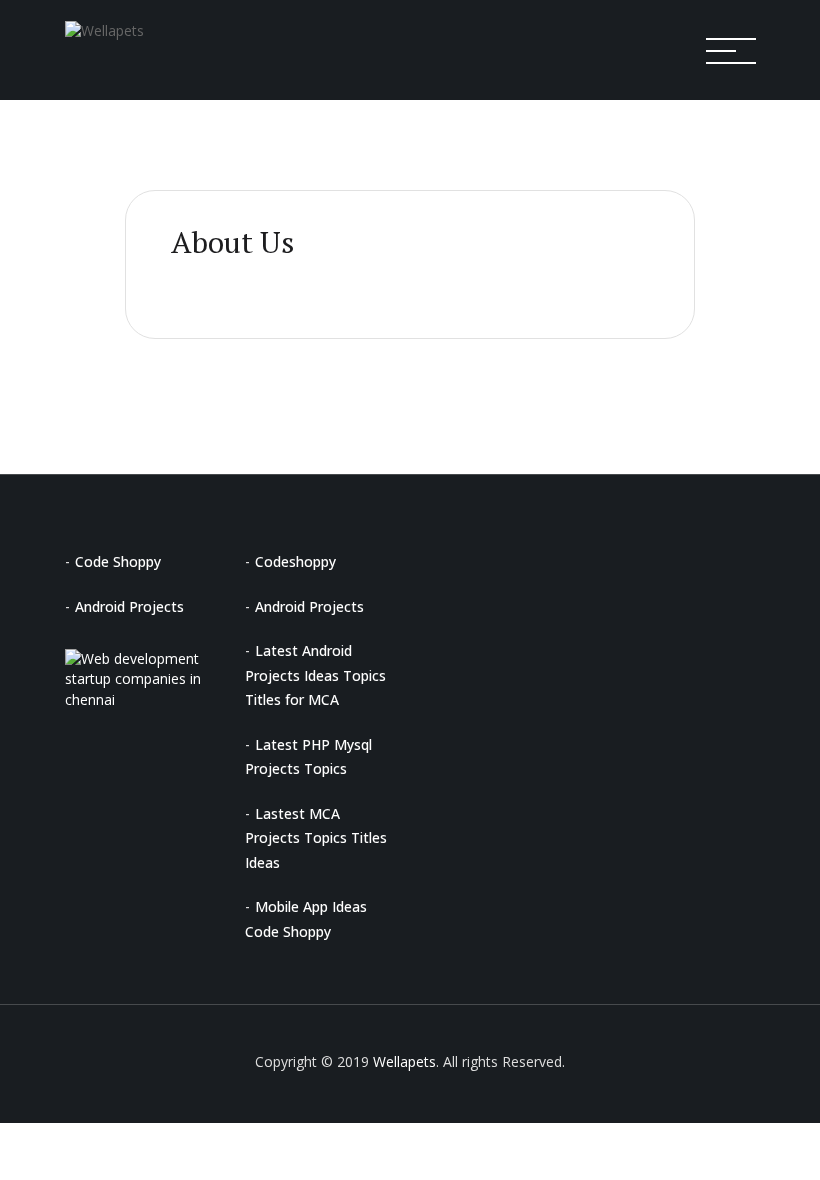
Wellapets (404, 1061)
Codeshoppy (295, 561)
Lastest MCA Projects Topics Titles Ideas (316, 838)
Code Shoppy (118, 561)
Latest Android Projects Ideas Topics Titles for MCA (315, 675)
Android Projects (129, 606)
